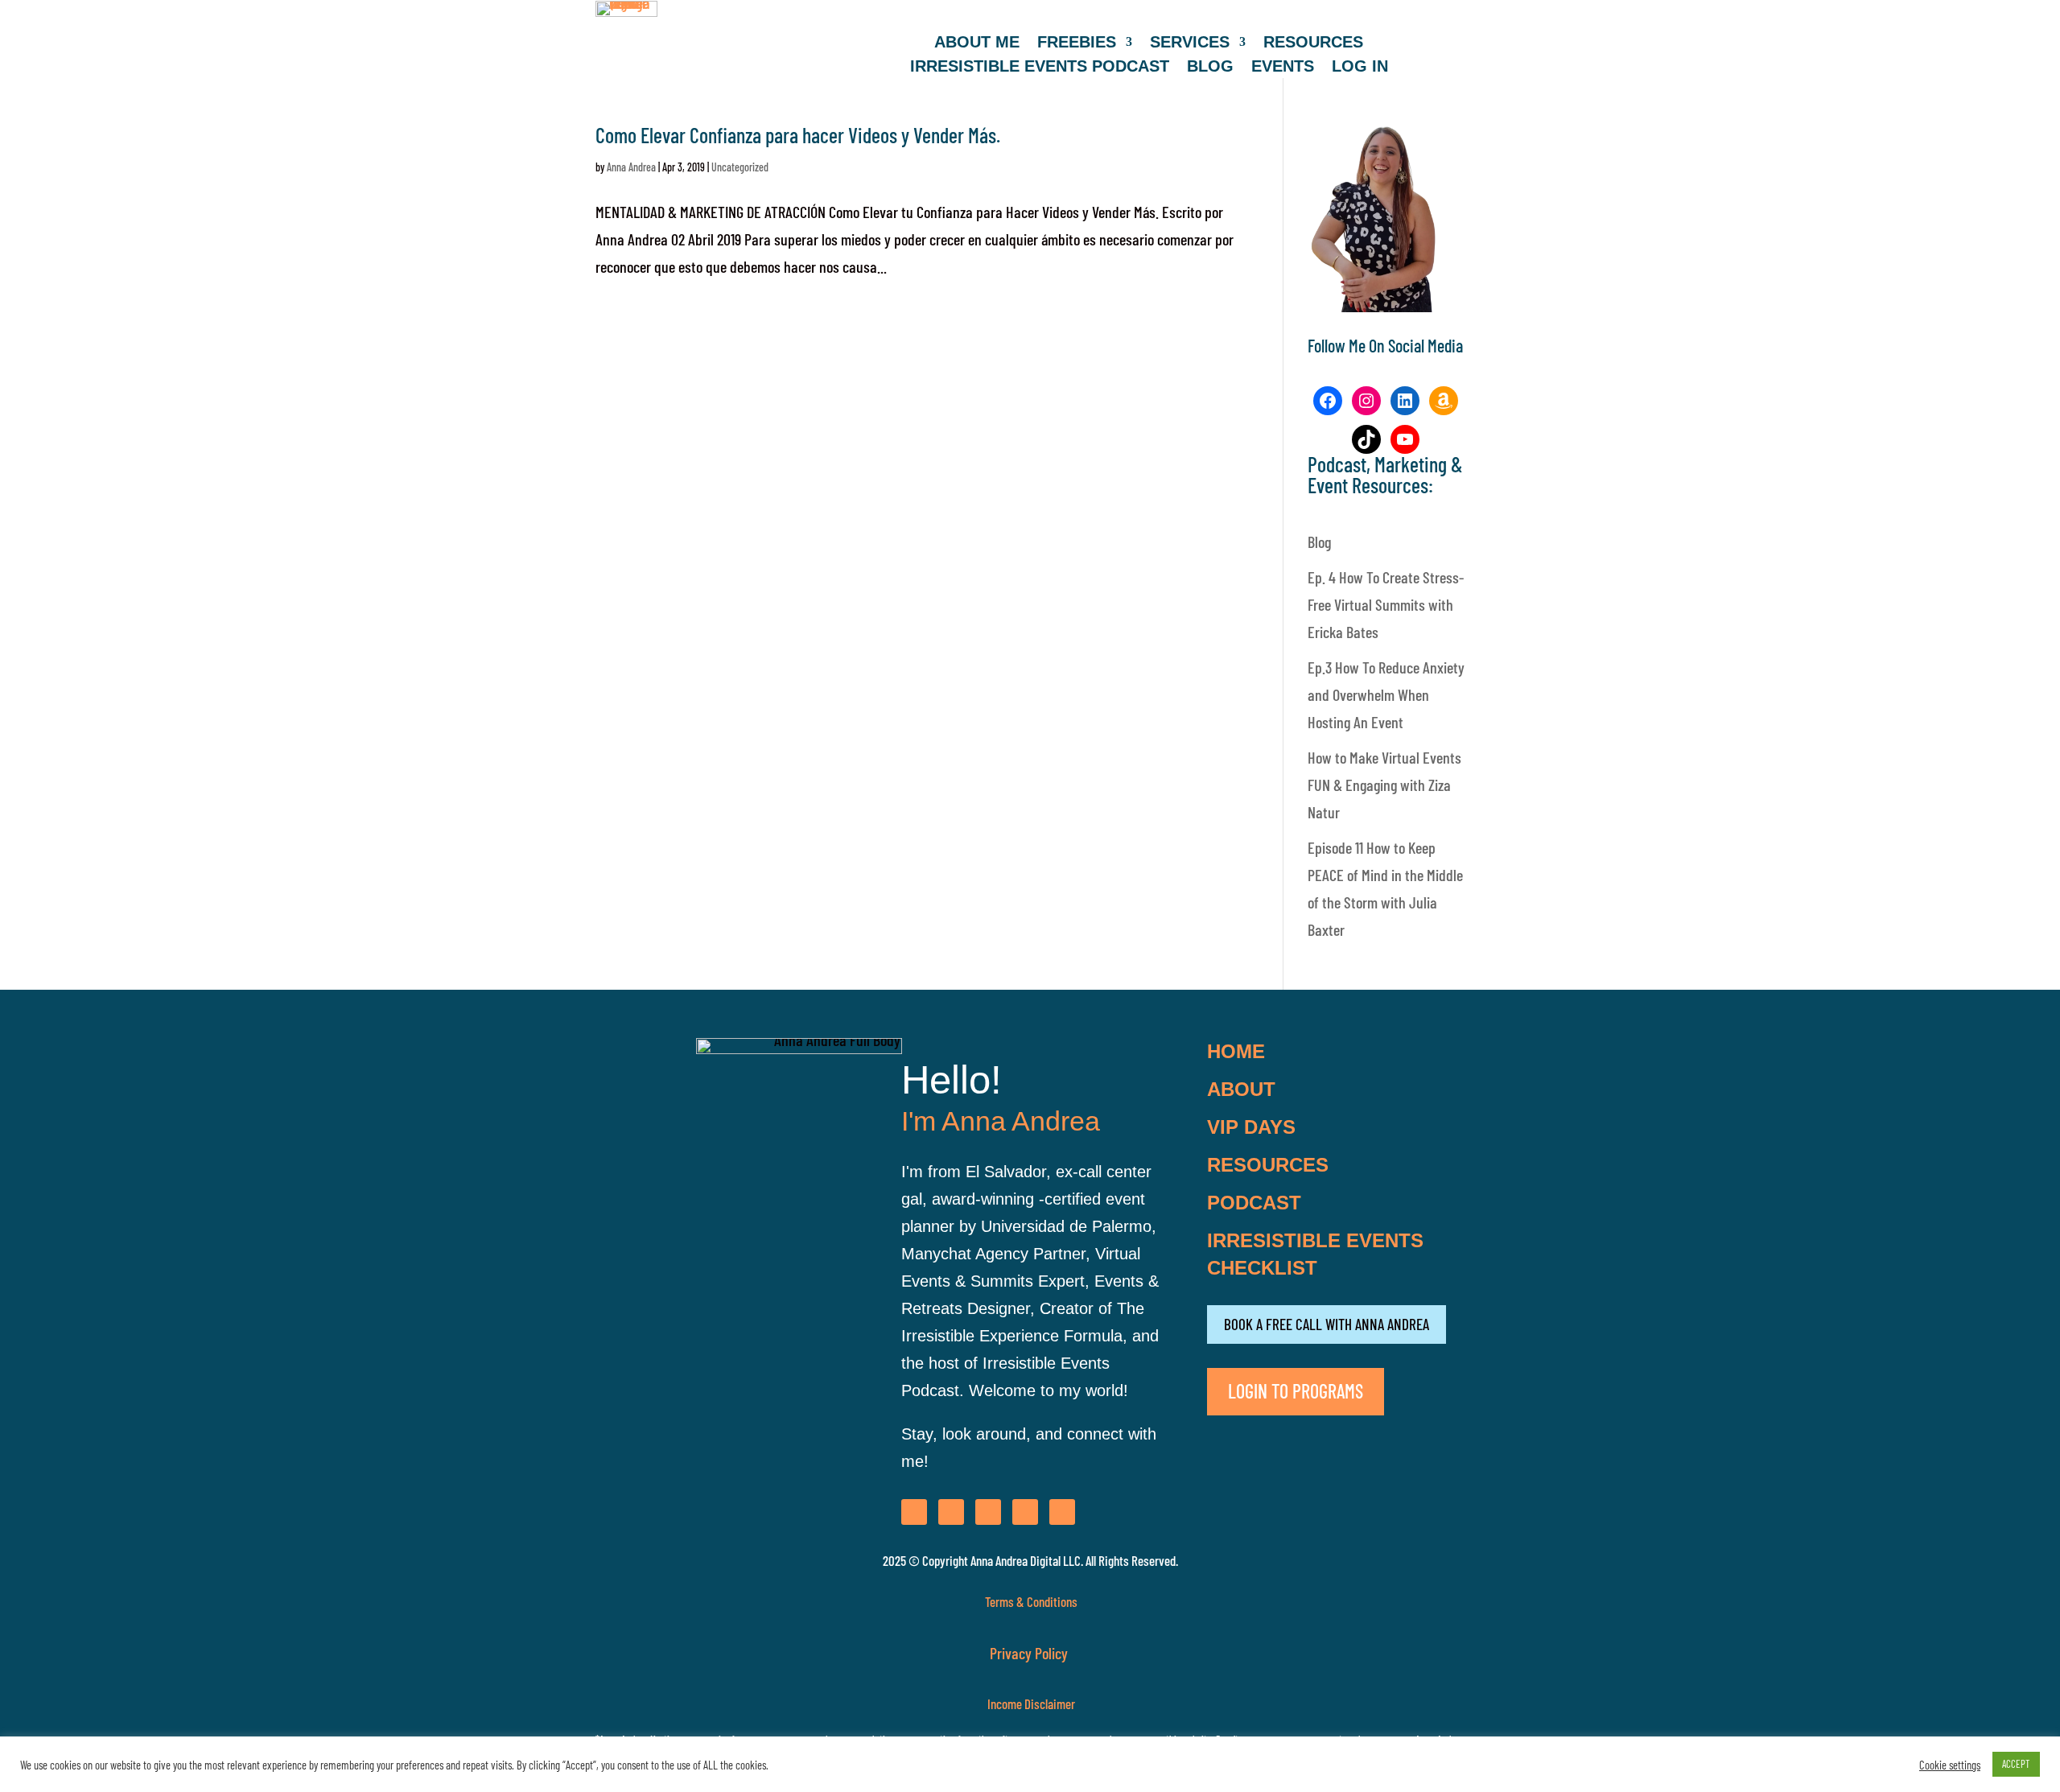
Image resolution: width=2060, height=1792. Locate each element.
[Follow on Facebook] (914, 1512)
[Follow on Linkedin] (1025, 1512)
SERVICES (1190, 43)
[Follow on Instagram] (951, 1512)
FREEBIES (1077, 43)
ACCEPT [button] (2016, 1764)
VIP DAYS (1251, 1127)
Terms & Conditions (1031, 1601)
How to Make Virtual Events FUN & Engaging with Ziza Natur (1384, 785)
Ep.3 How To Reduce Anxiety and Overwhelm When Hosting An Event (1386, 694)
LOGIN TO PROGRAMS (1296, 1391)
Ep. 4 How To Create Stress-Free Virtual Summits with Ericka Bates (1386, 604)
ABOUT (1241, 1089)
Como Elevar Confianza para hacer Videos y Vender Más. (798, 135)
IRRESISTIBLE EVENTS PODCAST (1040, 68)
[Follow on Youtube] (988, 1512)
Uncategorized (740, 167)
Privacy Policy (1030, 1653)
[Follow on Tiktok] (1062, 1512)
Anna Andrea (631, 167)
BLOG (1210, 68)
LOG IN (1360, 68)
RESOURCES (1313, 43)
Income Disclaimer (1030, 1703)
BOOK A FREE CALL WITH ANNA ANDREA (1327, 1324)
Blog (1319, 542)
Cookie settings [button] (1950, 1765)
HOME (1236, 1051)
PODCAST (1254, 1203)
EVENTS (1283, 68)
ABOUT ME (977, 43)
